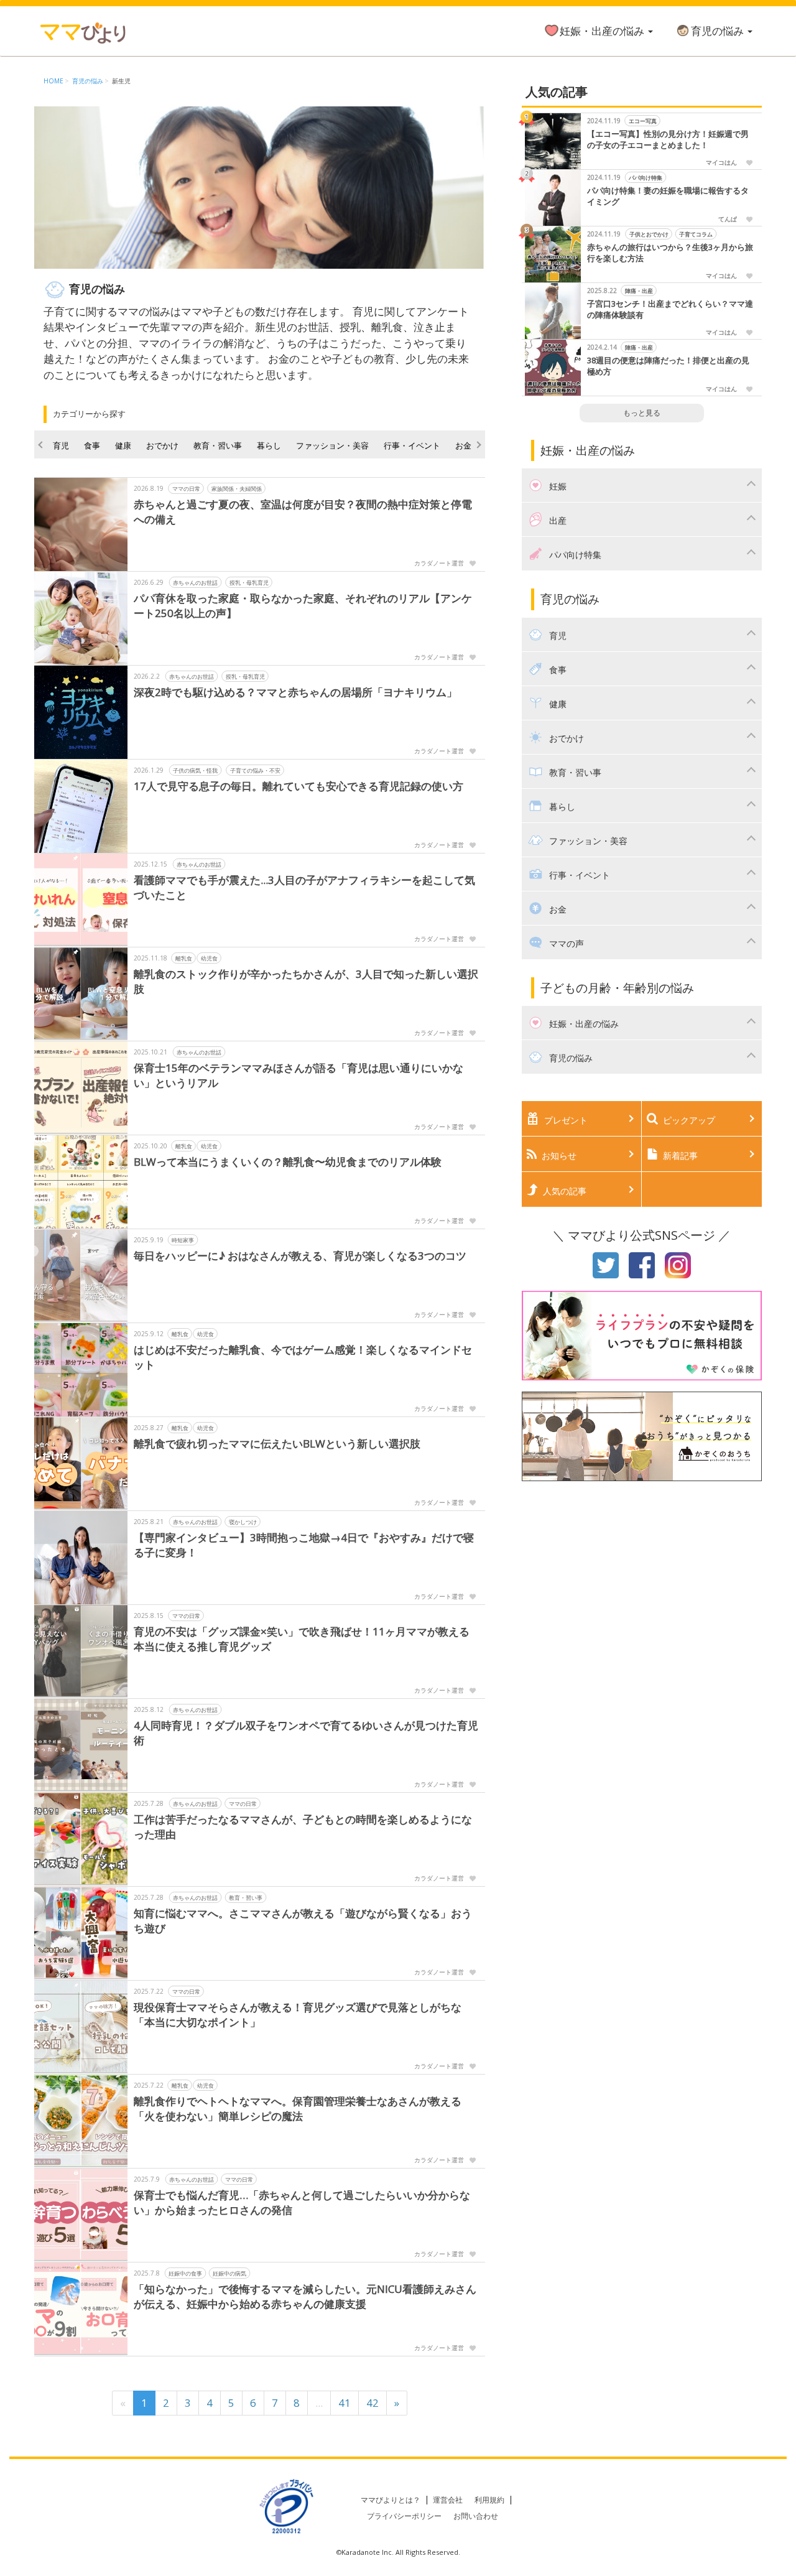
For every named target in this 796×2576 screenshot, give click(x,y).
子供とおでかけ (648, 234)
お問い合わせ (476, 2516)
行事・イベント (412, 445)
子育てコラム (696, 234)
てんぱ (728, 219)
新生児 (121, 81)
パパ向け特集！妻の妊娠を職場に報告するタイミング (668, 196)
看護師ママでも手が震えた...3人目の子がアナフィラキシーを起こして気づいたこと (304, 887)
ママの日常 (186, 489)
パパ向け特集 (646, 178)
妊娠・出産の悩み (603, 31)
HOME (53, 81)
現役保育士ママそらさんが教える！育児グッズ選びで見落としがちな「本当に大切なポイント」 (298, 2015)
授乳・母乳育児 (249, 583)
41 (345, 2403)
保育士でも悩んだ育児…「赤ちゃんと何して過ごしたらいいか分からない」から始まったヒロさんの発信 (302, 2202)
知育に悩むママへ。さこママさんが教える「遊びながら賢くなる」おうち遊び (303, 1921)
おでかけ (162, 445)
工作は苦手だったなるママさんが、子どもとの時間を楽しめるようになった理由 (303, 1827)
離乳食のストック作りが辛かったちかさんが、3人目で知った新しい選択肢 (306, 981)
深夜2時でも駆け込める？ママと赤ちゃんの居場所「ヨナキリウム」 (295, 692)
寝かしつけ (243, 1522)
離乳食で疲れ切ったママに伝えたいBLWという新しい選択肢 (277, 1444)
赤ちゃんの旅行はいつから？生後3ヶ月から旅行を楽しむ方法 (670, 253)
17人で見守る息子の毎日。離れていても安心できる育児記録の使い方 (298, 786)
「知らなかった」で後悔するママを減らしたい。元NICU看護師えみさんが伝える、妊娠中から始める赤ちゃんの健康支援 (305, 2296)
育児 (61, 445)
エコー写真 (642, 121)
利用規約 (489, 2500)
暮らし (269, 445)
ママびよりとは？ (391, 2500)
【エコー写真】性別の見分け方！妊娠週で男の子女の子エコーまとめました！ (668, 140)
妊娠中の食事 (185, 2273)
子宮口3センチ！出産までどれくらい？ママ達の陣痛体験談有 (670, 309)
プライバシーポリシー (404, 2516)
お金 (463, 445)
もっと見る (642, 413)
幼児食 (209, 958)
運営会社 (448, 2500)
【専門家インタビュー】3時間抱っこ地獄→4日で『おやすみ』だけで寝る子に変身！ (304, 1545)
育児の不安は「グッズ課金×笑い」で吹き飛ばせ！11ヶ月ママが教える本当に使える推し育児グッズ (302, 1639)
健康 (123, 445)
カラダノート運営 (439, 563)
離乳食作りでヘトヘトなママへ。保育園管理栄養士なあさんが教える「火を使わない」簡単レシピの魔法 (298, 2109)
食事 (92, 445)
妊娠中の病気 (229, 2273)
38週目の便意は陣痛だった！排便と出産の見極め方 (668, 366)
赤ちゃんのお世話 (195, 583)
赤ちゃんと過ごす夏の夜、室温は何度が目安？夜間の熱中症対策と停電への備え (303, 512)
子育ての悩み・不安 (255, 770)
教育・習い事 (218, 445)
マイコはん (721, 162)
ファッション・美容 (332, 445)
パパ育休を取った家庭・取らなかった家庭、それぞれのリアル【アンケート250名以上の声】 (303, 606)
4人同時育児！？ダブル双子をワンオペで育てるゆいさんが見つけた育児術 (306, 1733)
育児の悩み (719, 31)
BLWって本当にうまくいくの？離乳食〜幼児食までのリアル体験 (288, 1162)
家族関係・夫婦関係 (237, 489)
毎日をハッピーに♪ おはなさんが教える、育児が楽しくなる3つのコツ (300, 1256)
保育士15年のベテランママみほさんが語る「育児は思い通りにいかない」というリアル (298, 1075)
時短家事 (183, 1240)
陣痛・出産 (638, 291)
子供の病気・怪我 (195, 770)
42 (373, 2403)
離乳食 (184, 958)
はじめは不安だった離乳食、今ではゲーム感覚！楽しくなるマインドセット (303, 1357)
